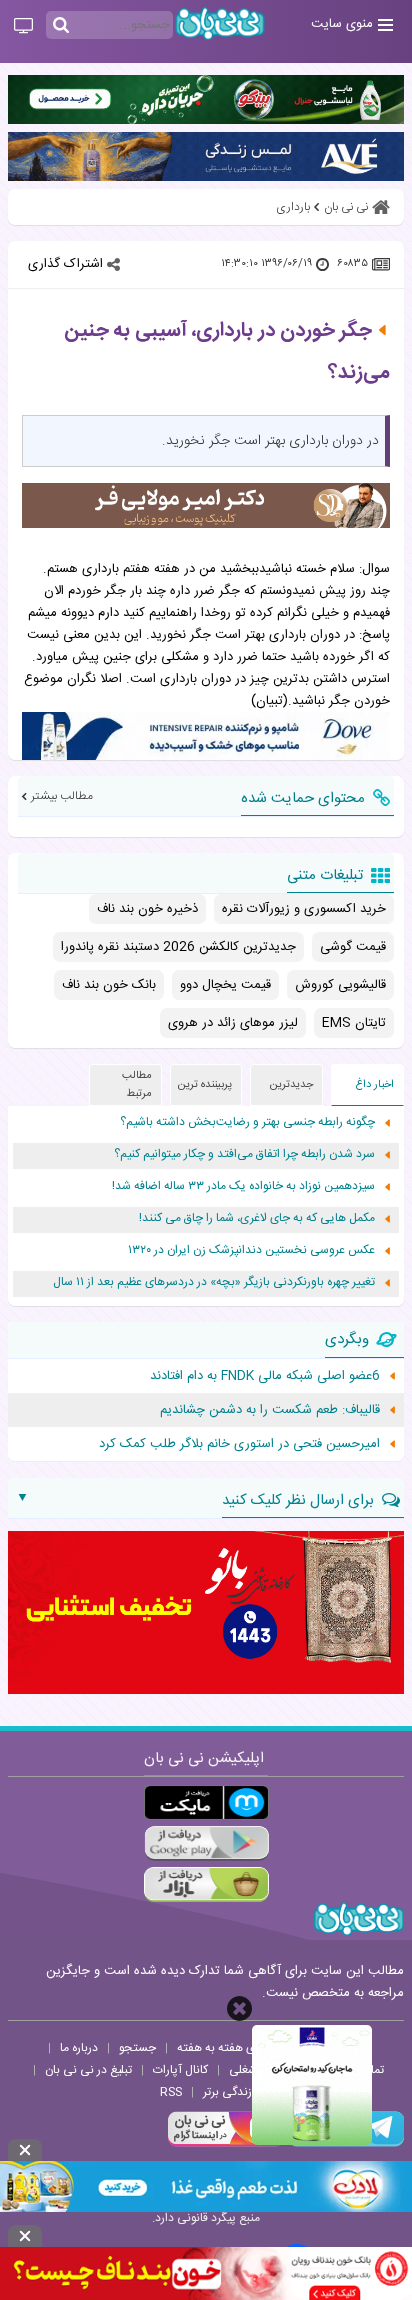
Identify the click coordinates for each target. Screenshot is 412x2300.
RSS (171, 2092)
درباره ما (79, 2048)
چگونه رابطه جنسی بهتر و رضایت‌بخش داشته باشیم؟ (247, 1122)
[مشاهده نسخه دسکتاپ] (23, 27)
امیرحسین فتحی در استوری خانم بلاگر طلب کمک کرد (239, 1444)
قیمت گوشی (353, 947)
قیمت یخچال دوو (225, 985)
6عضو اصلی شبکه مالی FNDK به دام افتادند (265, 1376)
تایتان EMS (354, 1023)
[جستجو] (61, 26)
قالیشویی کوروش (340, 985)
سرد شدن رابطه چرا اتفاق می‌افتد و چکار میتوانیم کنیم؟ (244, 1154)
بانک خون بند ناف (109, 985)
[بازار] (206, 1884)
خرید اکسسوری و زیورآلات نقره (304, 909)
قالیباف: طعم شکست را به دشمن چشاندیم (270, 1410)
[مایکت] (206, 1802)
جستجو (137, 2048)
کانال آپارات (180, 2070)
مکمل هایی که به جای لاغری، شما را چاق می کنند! (257, 1218)
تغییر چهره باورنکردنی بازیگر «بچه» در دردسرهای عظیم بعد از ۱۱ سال (214, 1282)
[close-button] (239, 2008)
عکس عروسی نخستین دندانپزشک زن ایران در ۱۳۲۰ (251, 1250)
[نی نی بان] (220, 23)
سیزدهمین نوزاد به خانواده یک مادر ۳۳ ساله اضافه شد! (243, 1186)
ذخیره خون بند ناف (147, 909)
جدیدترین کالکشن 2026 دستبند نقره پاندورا (178, 947)
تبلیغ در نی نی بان (88, 2070)
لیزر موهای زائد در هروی (233, 1023)
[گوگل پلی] (206, 1843)
